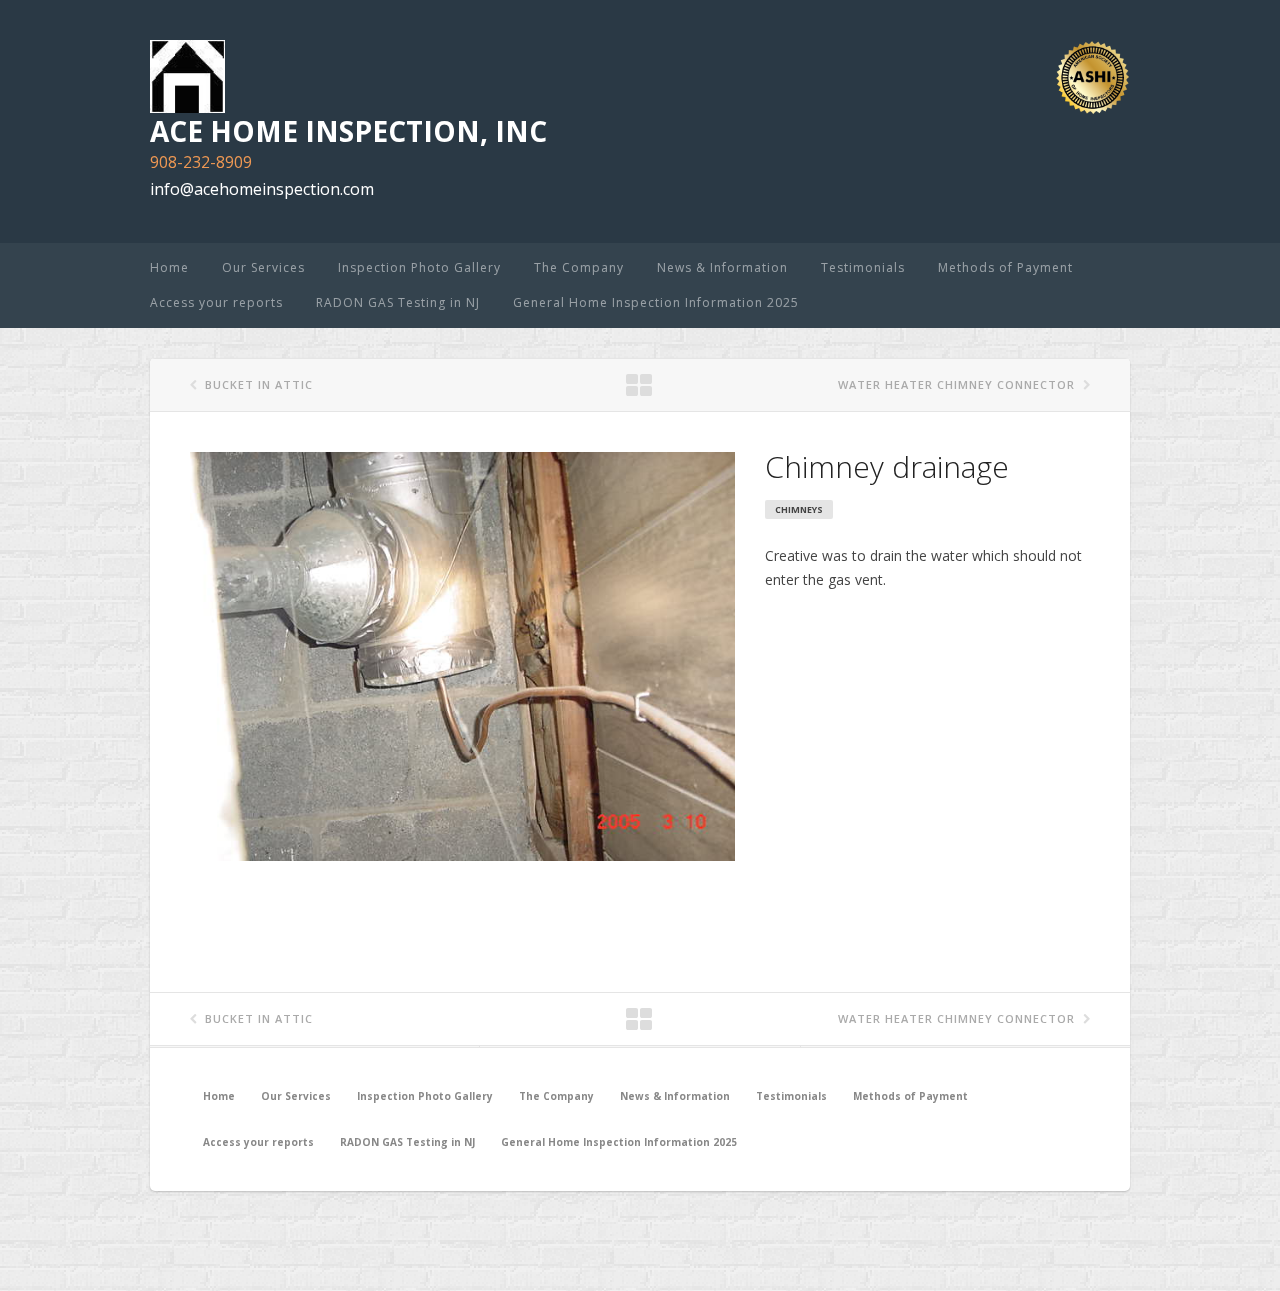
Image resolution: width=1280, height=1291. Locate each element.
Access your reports (216, 302)
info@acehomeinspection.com (262, 189)
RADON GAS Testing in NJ (398, 302)
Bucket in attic (259, 384)
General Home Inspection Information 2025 (656, 302)
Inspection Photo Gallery (419, 267)
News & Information (722, 267)
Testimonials (863, 267)
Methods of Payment (1005, 267)
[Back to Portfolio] (640, 386)
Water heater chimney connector (956, 384)
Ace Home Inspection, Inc (348, 131)
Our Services (263, 267)
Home (169, 267)
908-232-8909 (201, 162)
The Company (579, 267)
